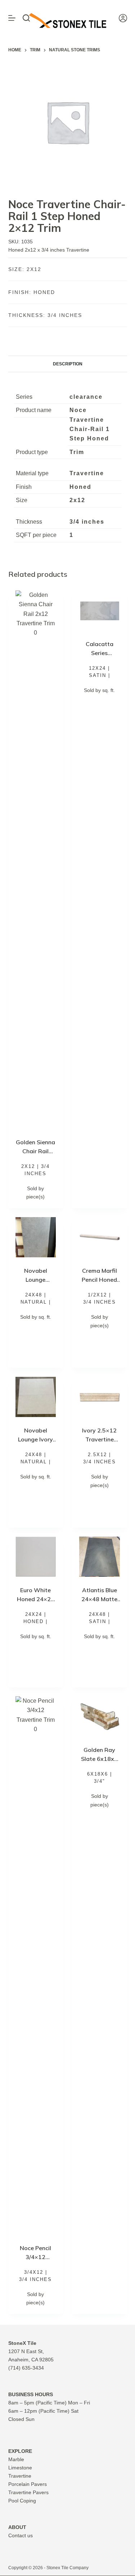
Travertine (20, 2476)
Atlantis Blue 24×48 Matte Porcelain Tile (99, 1599)
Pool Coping (22, 2501)
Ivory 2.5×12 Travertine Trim (99, 1439)
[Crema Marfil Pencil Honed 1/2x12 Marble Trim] (100, 1237)
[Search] (26, 18)
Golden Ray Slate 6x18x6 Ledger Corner (99, 1759)
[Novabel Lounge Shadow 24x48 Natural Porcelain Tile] (36, 1237)
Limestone (20, 2468)
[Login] (123, 18)
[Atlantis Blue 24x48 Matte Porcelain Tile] (100, 1557)
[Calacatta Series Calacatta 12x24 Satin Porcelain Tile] (100, 611)
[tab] (68, 364)
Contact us (21, 2535)
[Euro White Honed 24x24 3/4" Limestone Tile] (36, 1557)
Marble (16, 2459)
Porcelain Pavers (28, 2484)
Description (68, 364)
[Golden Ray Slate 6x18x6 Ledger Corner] (100, 1717)
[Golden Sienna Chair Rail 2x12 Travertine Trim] (36, 860)
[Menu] (12, 18)
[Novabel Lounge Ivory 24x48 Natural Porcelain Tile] (36, 1397)
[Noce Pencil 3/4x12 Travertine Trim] (36, 1965)
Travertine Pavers (28, 2492)
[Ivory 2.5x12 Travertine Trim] (100, 1397)
